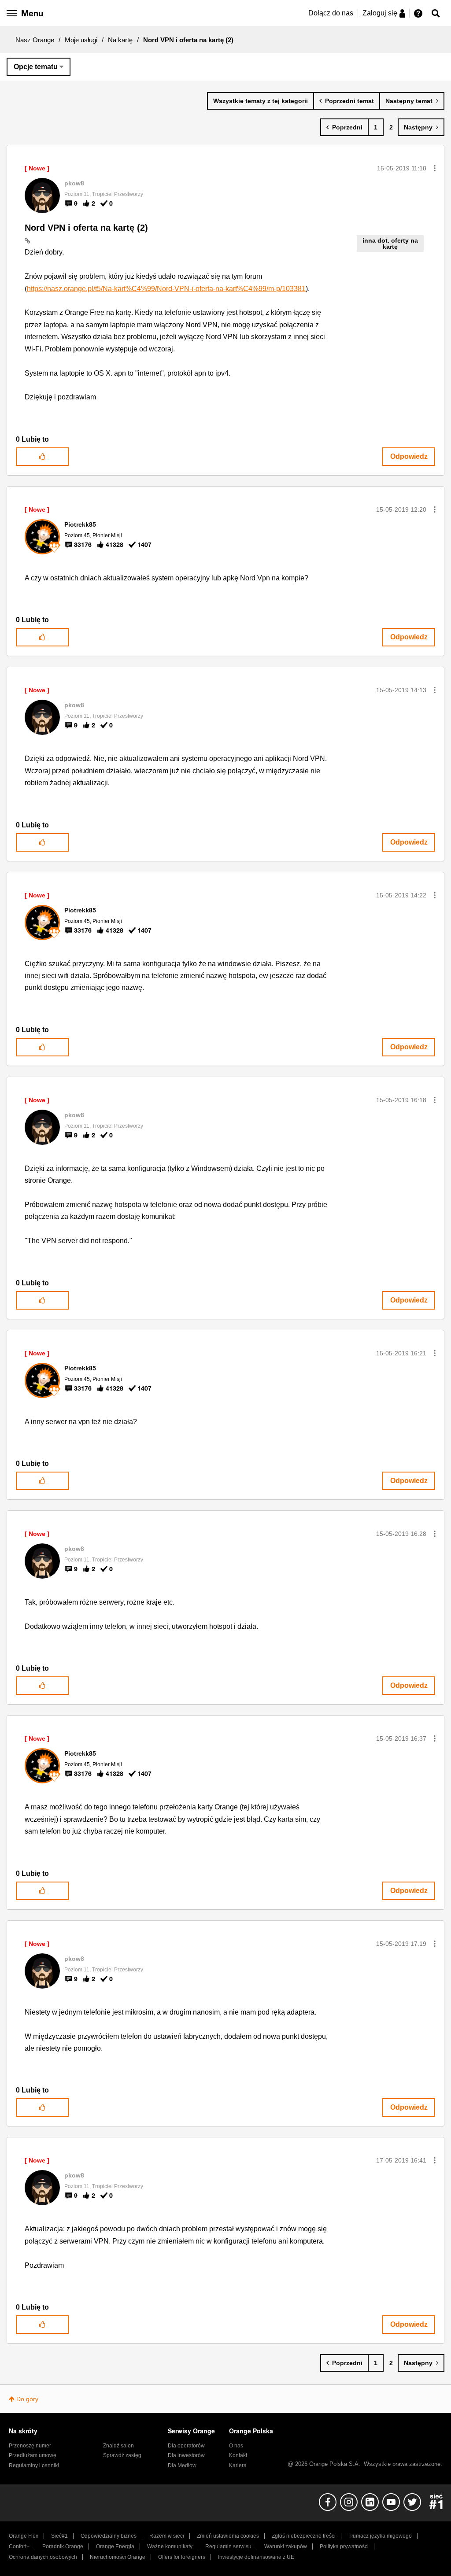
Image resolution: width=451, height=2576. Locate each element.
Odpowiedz (409, 456)
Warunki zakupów (286, 2546)
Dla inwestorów (186, 2455)
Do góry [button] (27, 2399)
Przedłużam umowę (33, 2455)
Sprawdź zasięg (122, 2455)
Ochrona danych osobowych (43, 2557)
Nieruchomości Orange (118, 2557)
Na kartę (120, 40)
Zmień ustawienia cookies (228, 2536)
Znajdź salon (118, 2446)
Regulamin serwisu (228, 2546)
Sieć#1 (59, 2536)
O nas (236, 2446)
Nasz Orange (35, 40)
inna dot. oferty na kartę (390, 244)
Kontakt (238, 2455)
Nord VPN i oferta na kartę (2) (86, 228)
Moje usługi (81, 40)
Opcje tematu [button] (36, 67)
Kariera (238, 2465)
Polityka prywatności (344, 2546)
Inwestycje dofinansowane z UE (256, 2557)
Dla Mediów (182, 2465)
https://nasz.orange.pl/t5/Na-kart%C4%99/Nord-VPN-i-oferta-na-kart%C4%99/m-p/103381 (166, 289)
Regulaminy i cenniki (34, 2465)
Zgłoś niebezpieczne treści (304, 2536)
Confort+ (19, 2546)
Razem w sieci (167, 2536)
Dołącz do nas (331, 13)
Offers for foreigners (182, 2557)
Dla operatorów (186, 2446)
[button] (435, 168)
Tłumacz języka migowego (380, 2536)
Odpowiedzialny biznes (109, 2536)
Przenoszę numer (30, 2446)
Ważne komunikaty (170, 2546)
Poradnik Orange (63, 2546)
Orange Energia (115, 2546)
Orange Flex (24, 2536)
